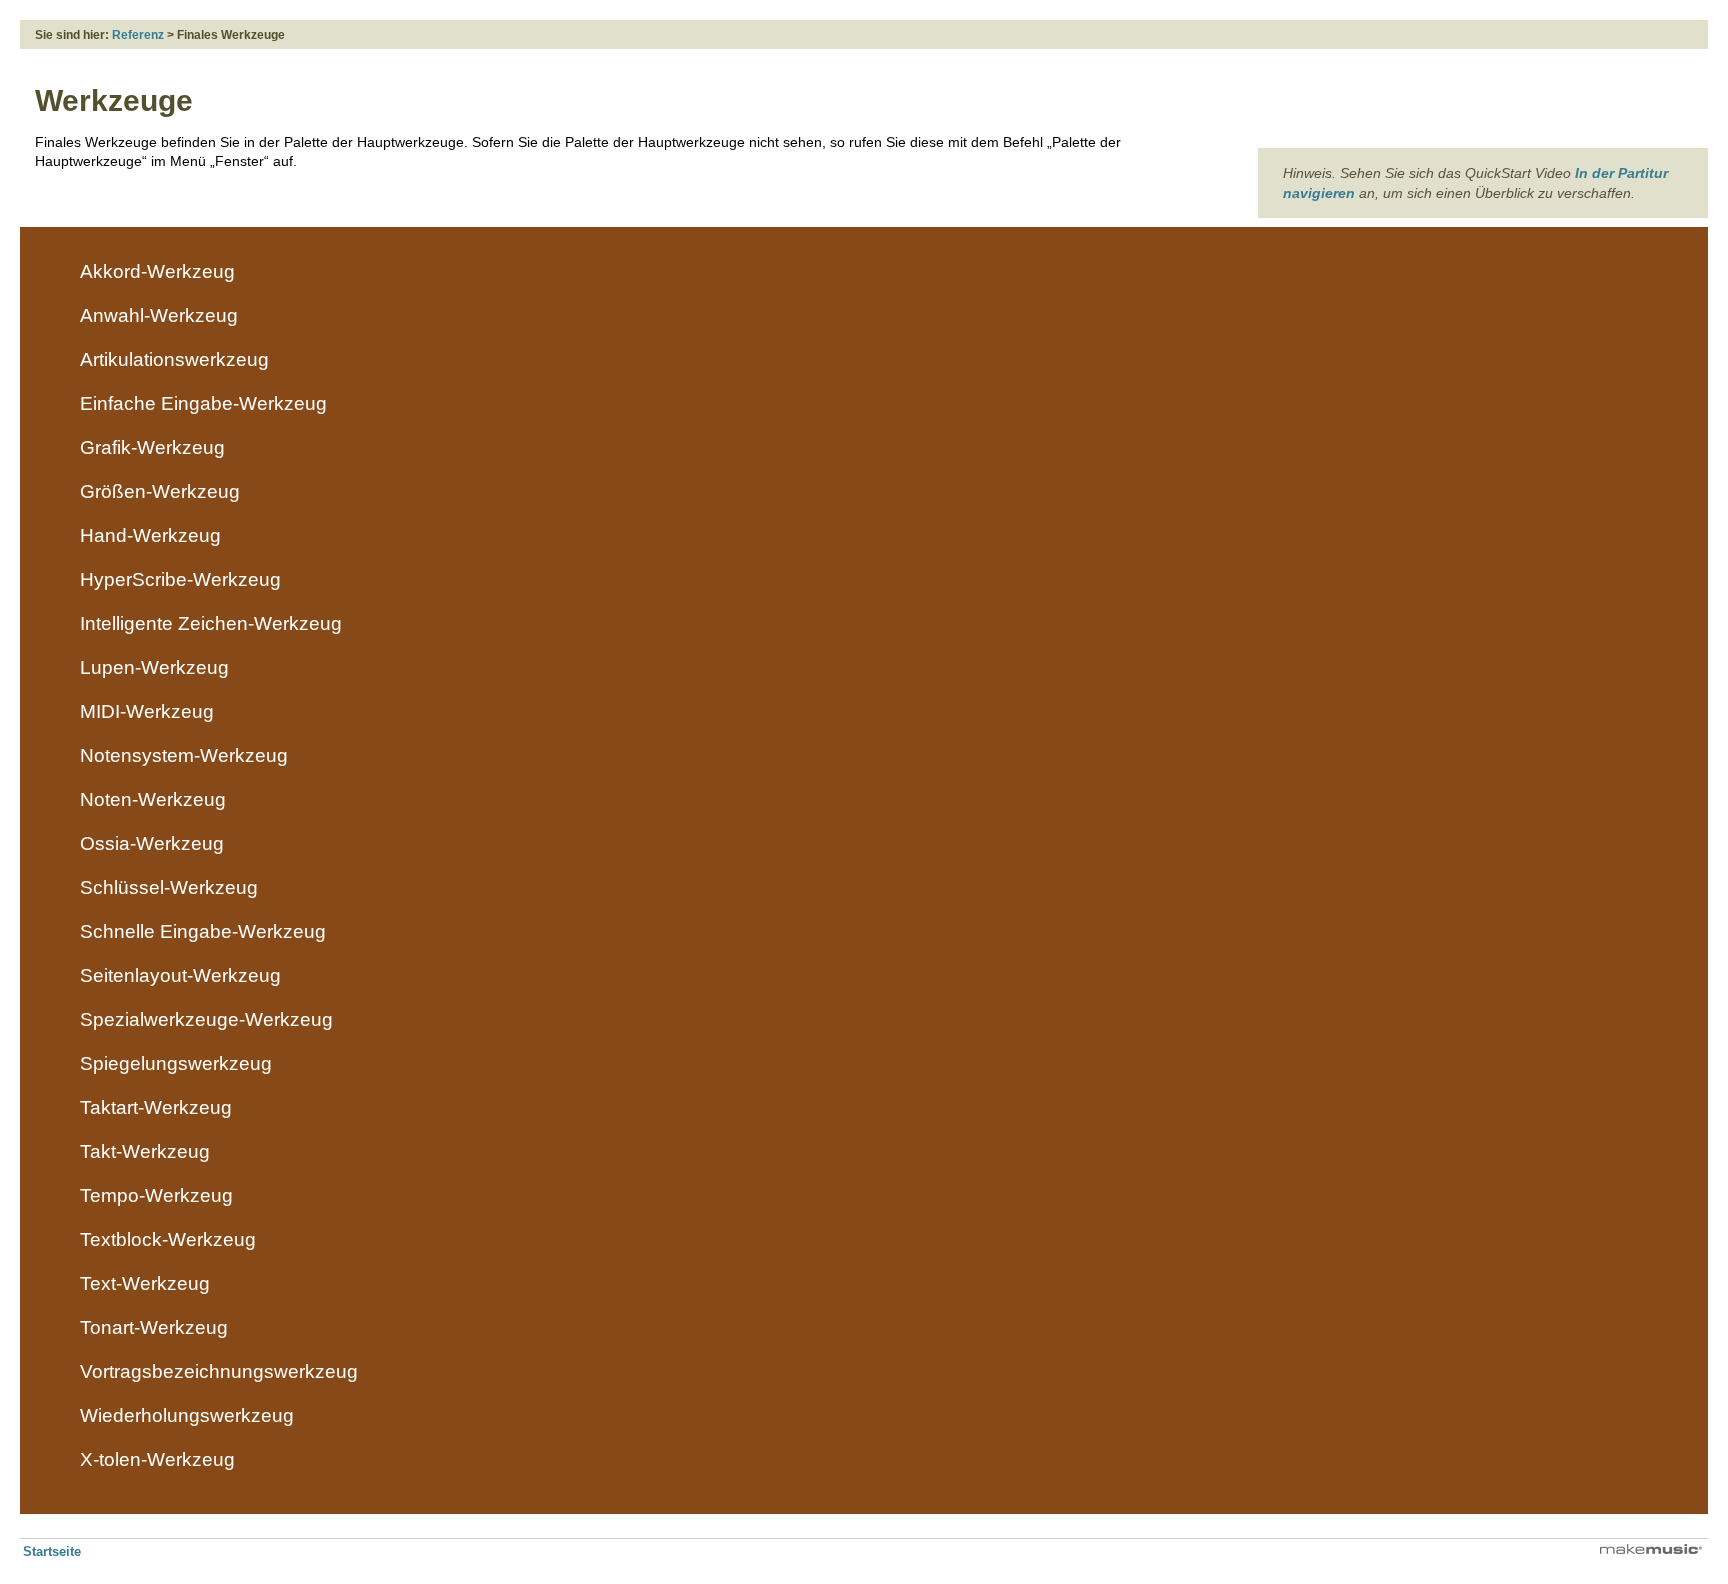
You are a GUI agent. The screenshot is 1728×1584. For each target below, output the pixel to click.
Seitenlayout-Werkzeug (180, 975)
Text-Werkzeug (145, 1283)
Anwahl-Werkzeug (159, 315)
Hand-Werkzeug (150, 535)
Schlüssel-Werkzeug (169, 887)
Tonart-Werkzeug (154, 1327)
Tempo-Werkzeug (156, 1195)
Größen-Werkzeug (160, 491)
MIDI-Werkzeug (147, 711)
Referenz (138, 35)
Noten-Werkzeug (153, 799)
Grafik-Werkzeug (152, 447)
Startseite (52, 1551)
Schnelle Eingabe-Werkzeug (203, 931)
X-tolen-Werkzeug (157, 1459)
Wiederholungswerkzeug (187, 1415)
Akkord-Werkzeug (157, 271)
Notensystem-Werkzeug (184, 755)
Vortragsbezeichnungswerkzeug (219, 1371)
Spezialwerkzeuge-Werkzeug (206, 1019)
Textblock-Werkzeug (168, 1239)
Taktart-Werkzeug (156, 1107)
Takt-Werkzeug (145, 1151)
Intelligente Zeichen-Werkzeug (211, 623)
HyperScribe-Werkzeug (180, 579)
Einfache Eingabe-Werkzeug (203, 403)
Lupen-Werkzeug (154, 667)
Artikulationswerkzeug (174, 359)
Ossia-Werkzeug (152, 843)
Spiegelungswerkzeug (176, 1063)
